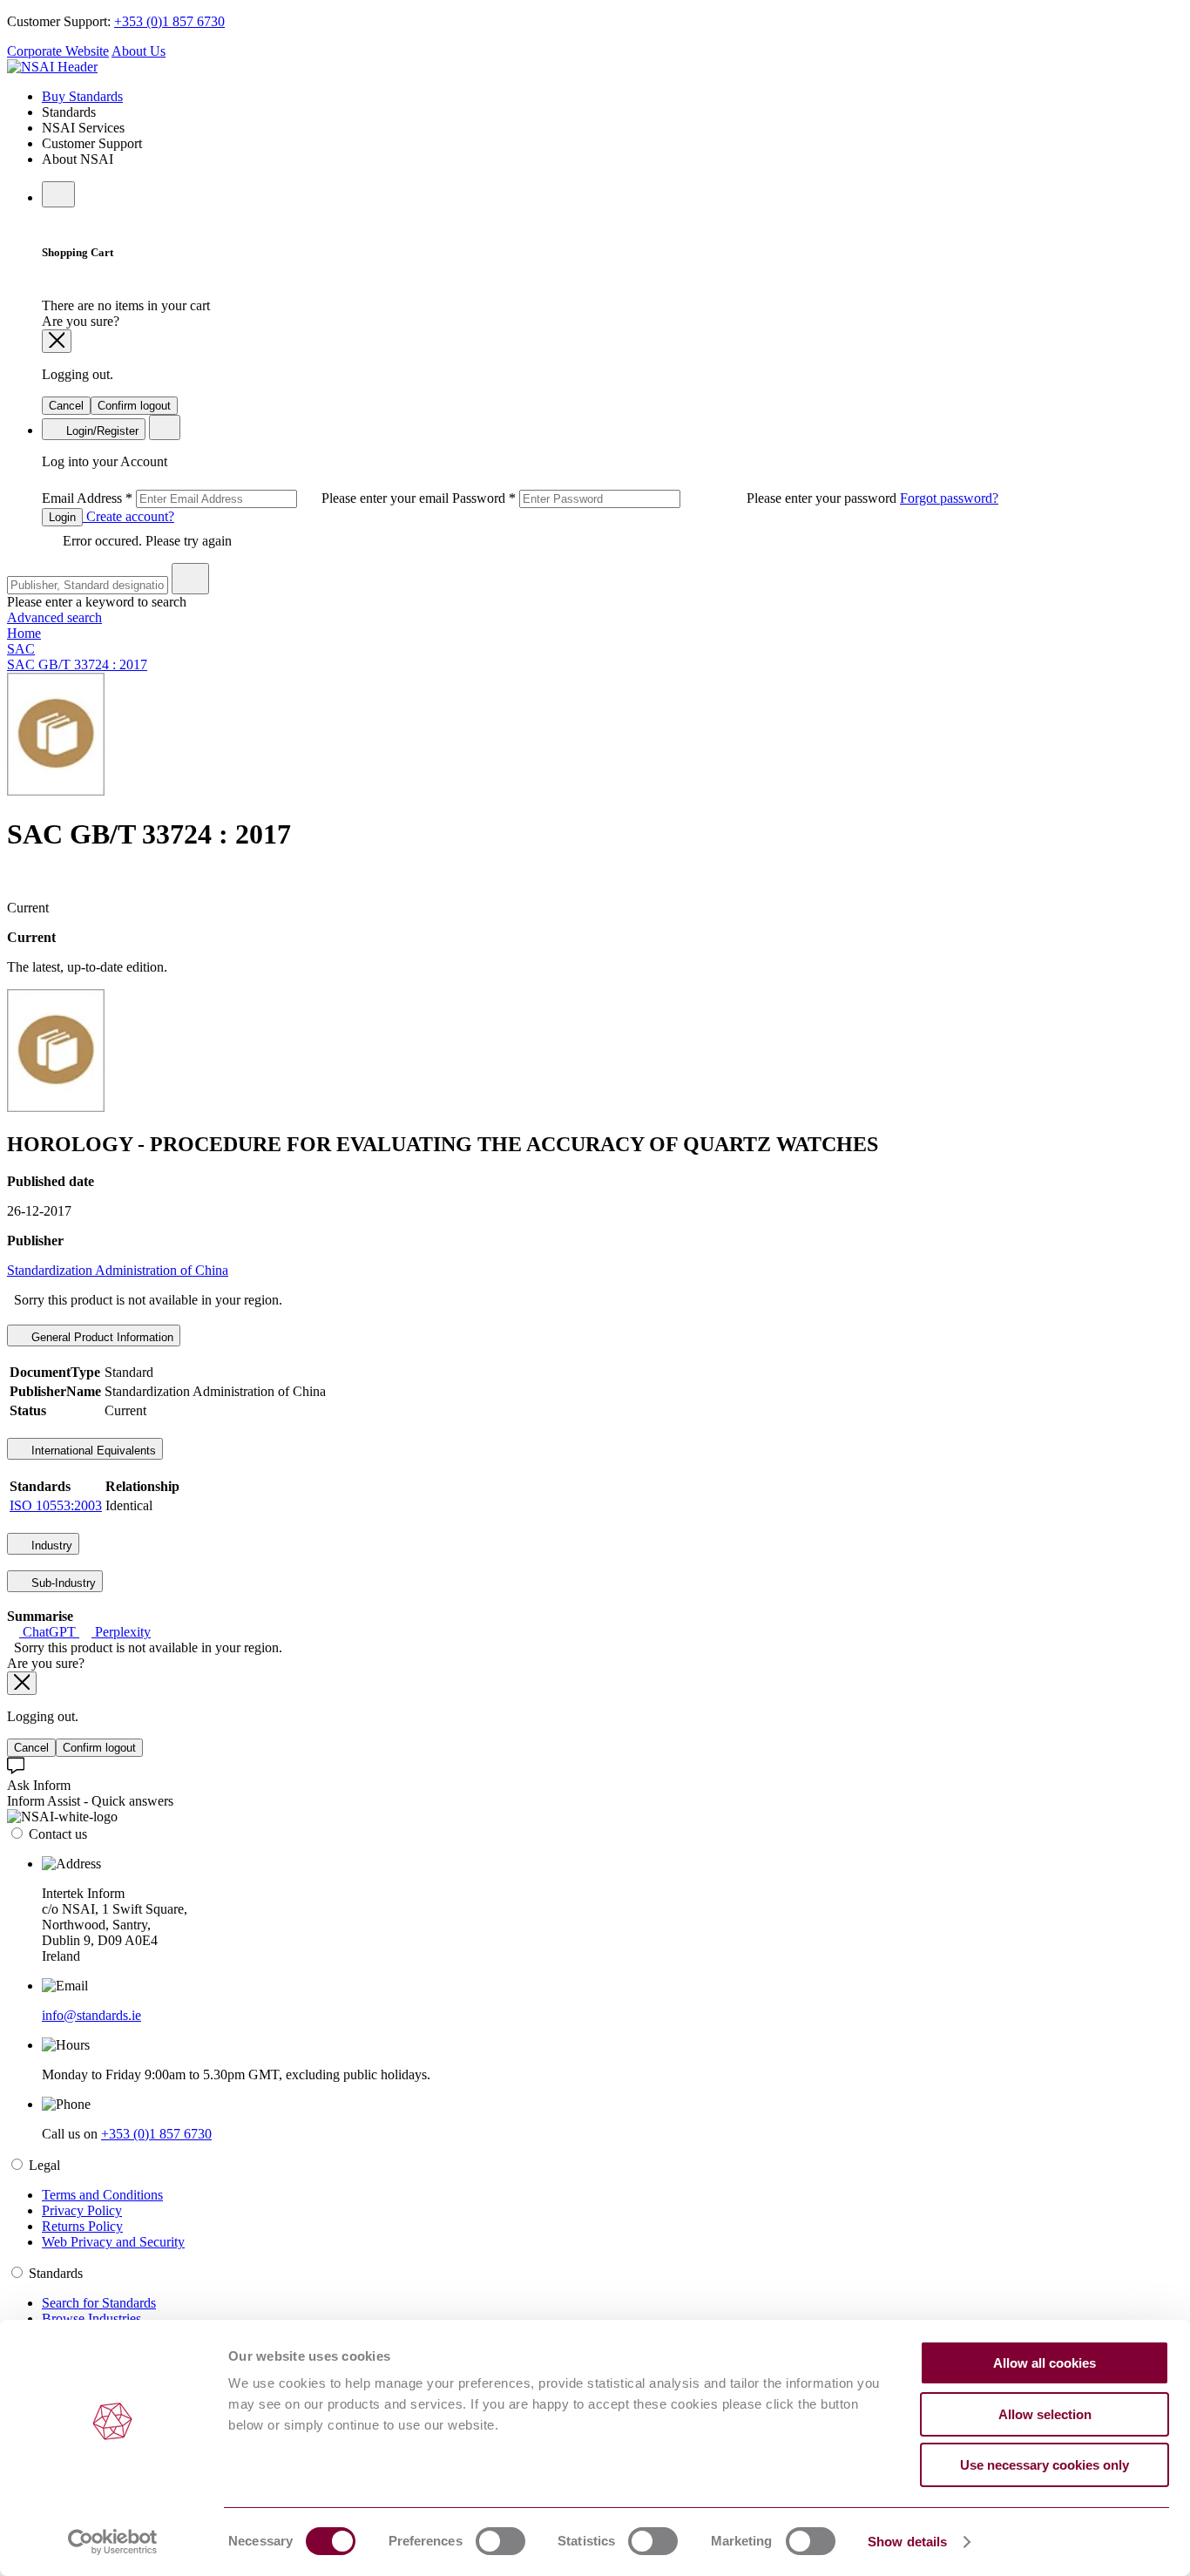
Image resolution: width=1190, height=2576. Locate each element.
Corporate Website (58, 51)
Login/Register (101, 431)
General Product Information (101, 1337)
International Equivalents (92, 1451)
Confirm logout (134, 406)
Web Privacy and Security (113, 2242)
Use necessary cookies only (1045, 2465)
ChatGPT (49, 1632)
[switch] (500, 2541)
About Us (139, 51)
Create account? (128, 516)
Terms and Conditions (102, 2195)
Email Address (247, 498)
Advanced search (54, 617)
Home (24, 633)
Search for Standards (99, 2303)
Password (676, 498)
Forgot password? (949, 498)
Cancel (66, 406)
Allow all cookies (1045, 2363)
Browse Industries (91, 2318)
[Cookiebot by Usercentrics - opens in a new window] (113, 2542)
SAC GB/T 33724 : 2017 (77, 664)
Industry (50, 1546)
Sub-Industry (62, 1583)
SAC (21, 649)
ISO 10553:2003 (56, 1505)
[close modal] (57, 341)
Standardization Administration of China (118, 1270)
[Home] (52, 67)
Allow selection (1045, 2414)
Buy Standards (82, 96)
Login (62, 517)
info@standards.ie (91, 2015)
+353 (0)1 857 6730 (169, 21)
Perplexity (121, 1632)
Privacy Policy (82, 2210)
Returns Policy (82, 2226)
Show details (907, 2542)
